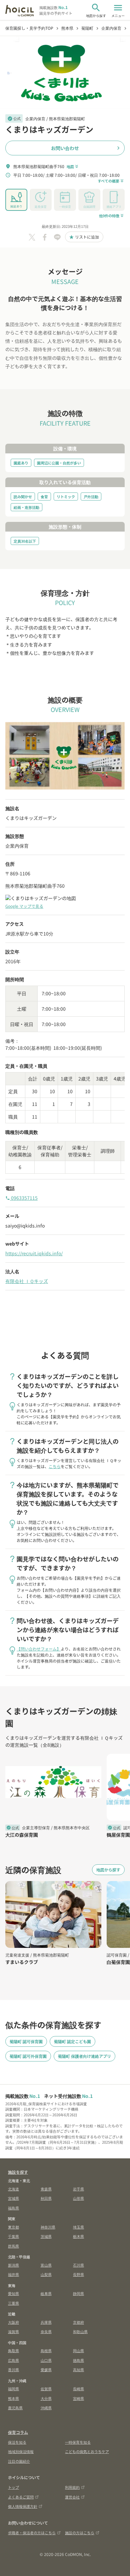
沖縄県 (46, 2408)
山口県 (46, 2360)
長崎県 (78, 2389)
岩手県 (78, 2189)
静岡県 (78, 2293)
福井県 (13, 2274)
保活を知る (17, 2442)
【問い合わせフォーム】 (39, 1649)
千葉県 (13, 2236)
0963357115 (21, 1198)
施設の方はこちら (80, 2533)
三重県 (13, 2303)
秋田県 (46, 2198)
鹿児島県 (15, 2408)
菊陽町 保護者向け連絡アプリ (84, 2056)
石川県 (78, 2265)
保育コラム (18, 2432)
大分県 (46, 2398)
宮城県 (13, 2198)
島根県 (46, 2350)
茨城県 (46, 2236)
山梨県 (46, 2274)
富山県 (46, 2265)
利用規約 (72, 2487)
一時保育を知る (78, 2442)
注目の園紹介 (19, 2461)
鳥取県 (13, 2350)
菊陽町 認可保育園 (26, 2041)
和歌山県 (80, 2331)
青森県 (46, 2189)
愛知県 (13, 2293)
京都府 (78, 2322)
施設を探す (18, 2172)
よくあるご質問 (21, 2497)
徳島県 (78, 2360)
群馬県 (13, 2246)
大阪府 (13, 2322)
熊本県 (13, 2398)
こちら (55, 1466)
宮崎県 (78, 2398)
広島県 (13, 2360)
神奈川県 (48, 2227)
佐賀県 (46, 2389)
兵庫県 (46, 2322)
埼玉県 (78, 2227)
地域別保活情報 (21, 2451)
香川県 (13, 2370)
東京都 (13, 2227)
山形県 (78, 2198)
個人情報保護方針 (23, 2506)
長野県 (78, 2274)
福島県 (13, 2208)
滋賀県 (13, 2331)
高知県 (78, 2370)
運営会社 (72, 2497)
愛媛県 (46, 2370)
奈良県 (46, 2331)
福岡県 (13, 2389)
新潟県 (13, 2265)
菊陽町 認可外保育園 (28, 2056)
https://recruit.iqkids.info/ (34, 1253)
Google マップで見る (24, 906)
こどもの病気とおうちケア (87, 2451)
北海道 (13, 2189)
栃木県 (78, 2236)
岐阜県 (46, 2293)
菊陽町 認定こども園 (72, 2041)
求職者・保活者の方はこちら (32, 2533)
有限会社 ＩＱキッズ (27, 1281)
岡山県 (78, 2350)
